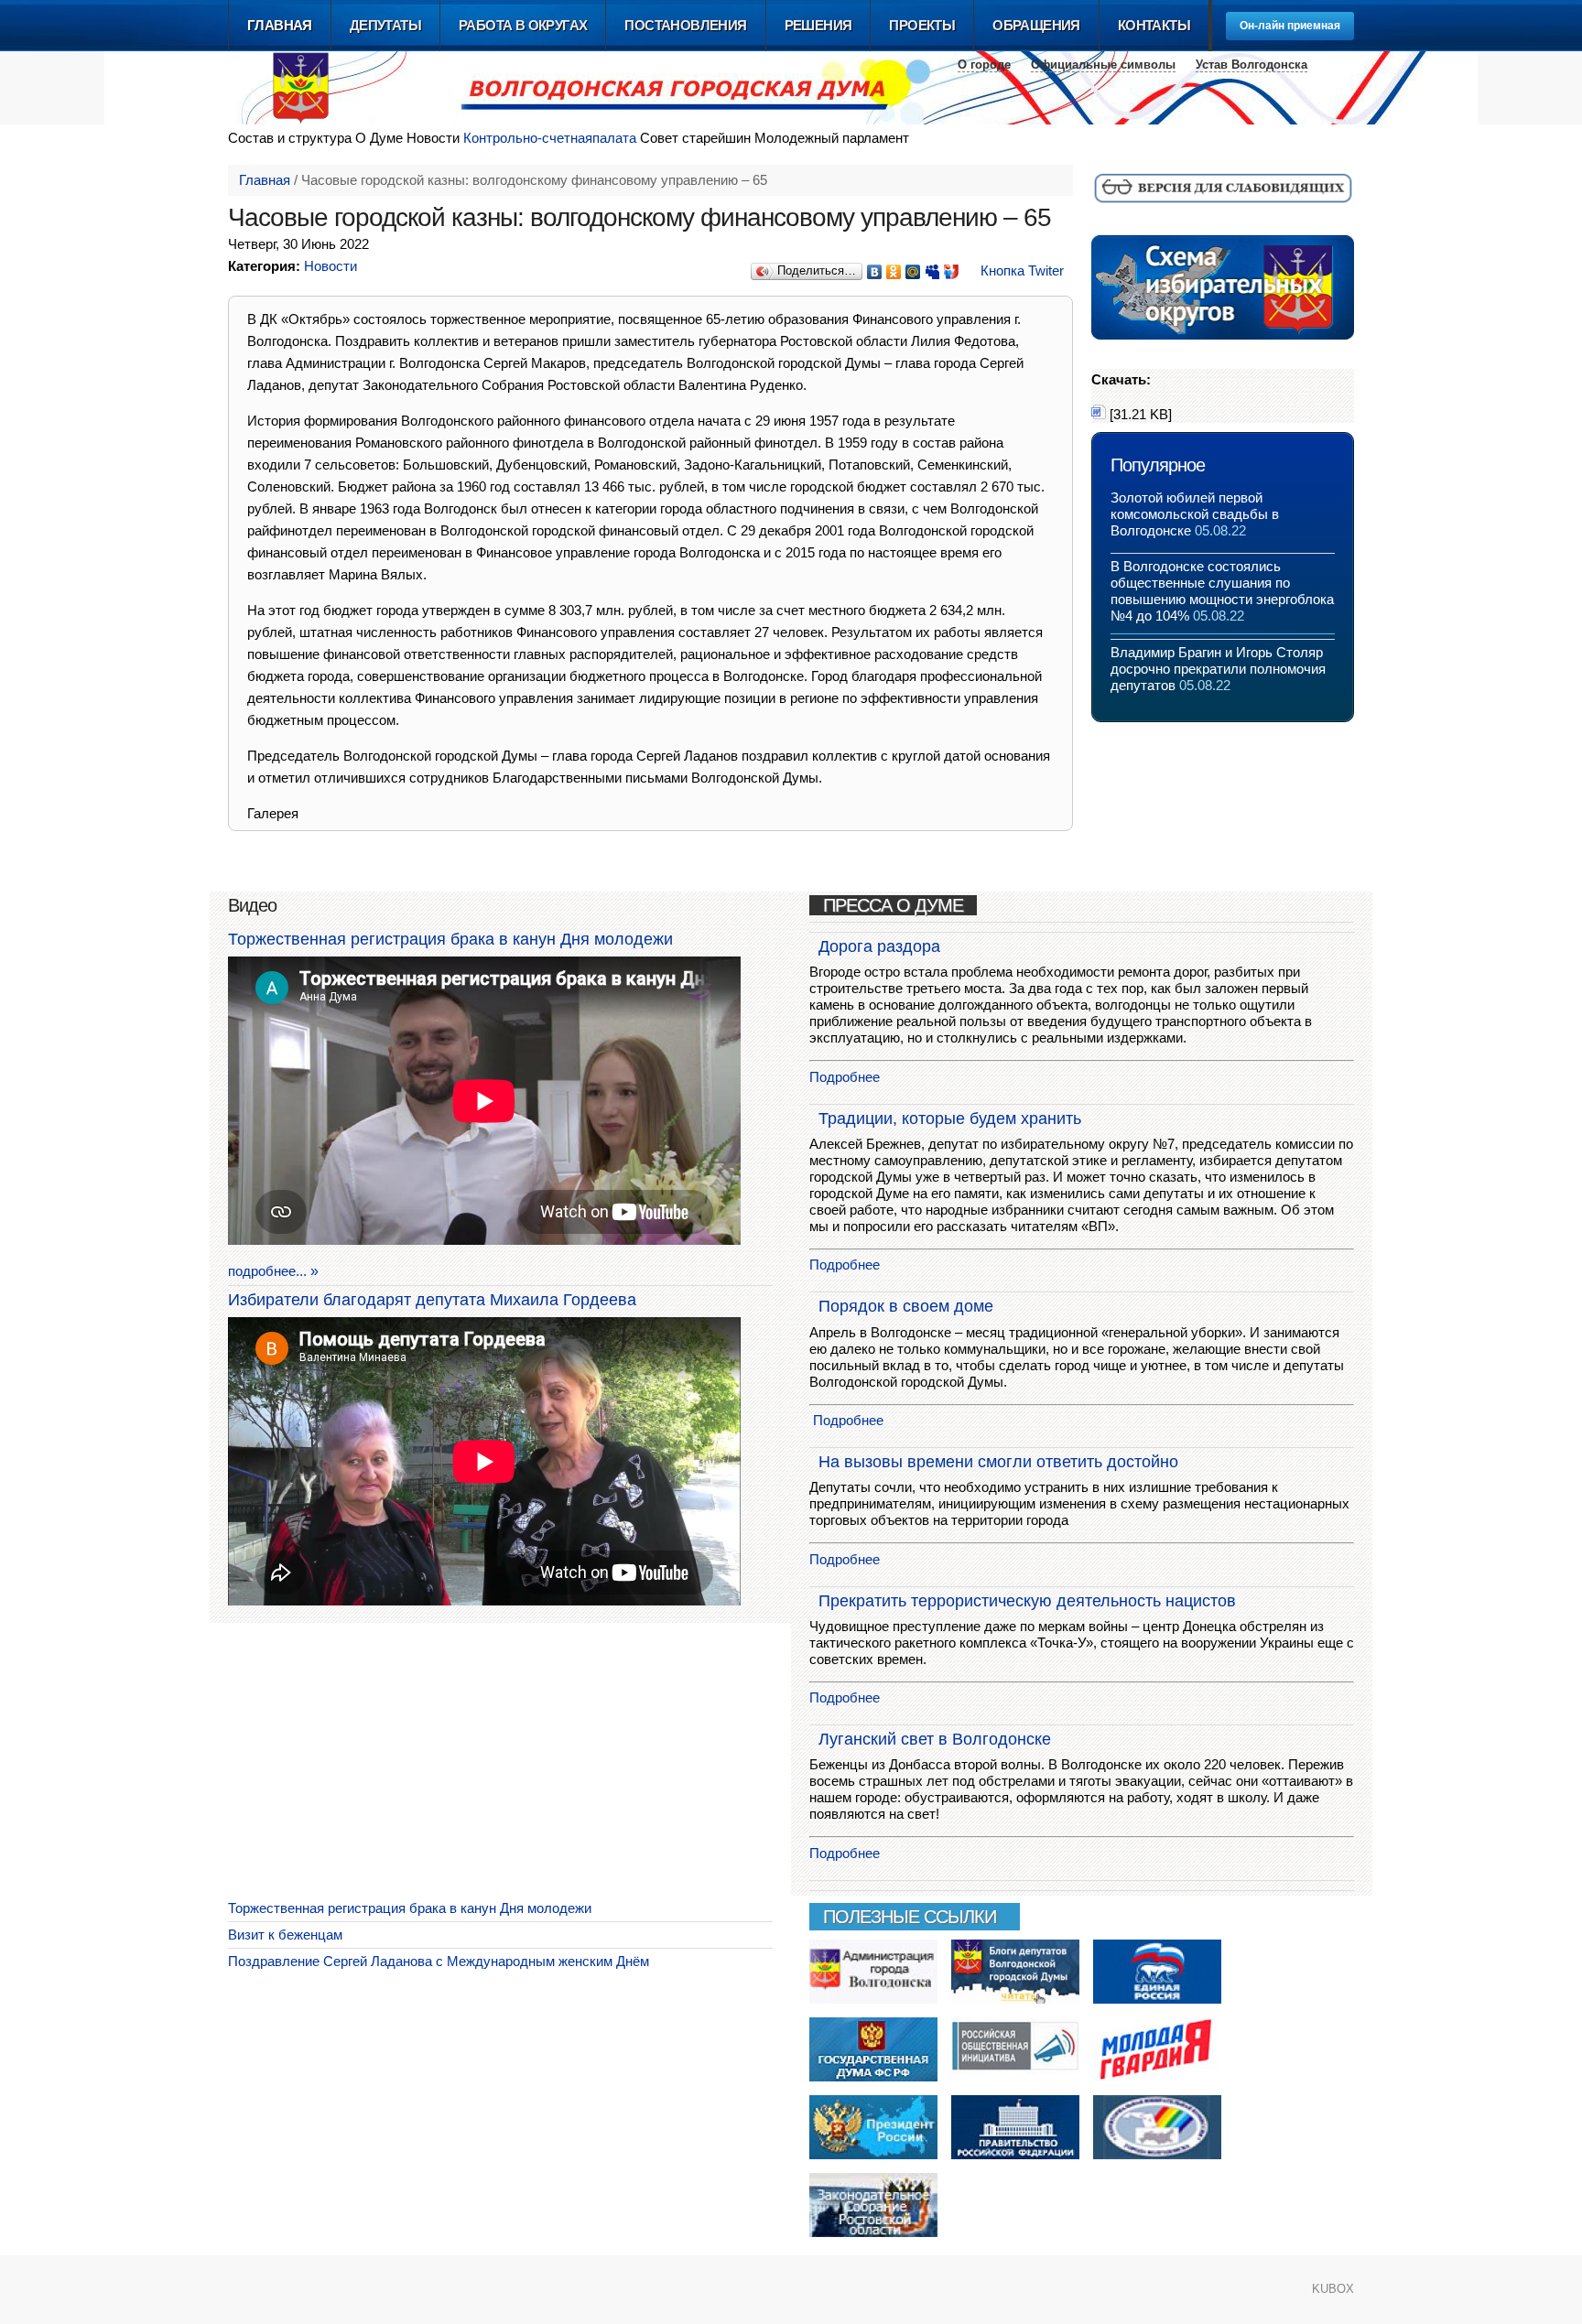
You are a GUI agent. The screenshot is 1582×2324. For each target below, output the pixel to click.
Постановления (685, 25)
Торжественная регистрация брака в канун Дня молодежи (450, 939)
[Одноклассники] (894, 267)
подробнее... (267, 1271)
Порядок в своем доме (906, 1306)
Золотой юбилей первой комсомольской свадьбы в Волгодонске (1195, 514)
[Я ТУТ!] (952, 267)
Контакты (1154, 25)
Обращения (1036, 25)
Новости (330, 266)
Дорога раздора (879, 946)
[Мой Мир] (913, 267)
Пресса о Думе (893, 905)
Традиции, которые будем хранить (950, 1119)
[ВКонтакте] (875, 267)
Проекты (922, 25)
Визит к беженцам (285, 1935)
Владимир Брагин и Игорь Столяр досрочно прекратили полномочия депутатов (1218, 669)
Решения (818, 25)
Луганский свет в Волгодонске (935, 1739)
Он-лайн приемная (1290, 26)
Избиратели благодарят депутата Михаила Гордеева (432, 1300)
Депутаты (385, 25)
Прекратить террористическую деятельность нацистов (1027, 1601)
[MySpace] (932, 267)
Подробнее (845, 1077)
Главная (280, 25)
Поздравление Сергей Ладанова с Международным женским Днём (439, 1961)
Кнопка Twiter (1022, 270)
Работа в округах (523, 25)
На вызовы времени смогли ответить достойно (998, 1462)
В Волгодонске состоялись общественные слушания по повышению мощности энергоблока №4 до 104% (1222, 591)
